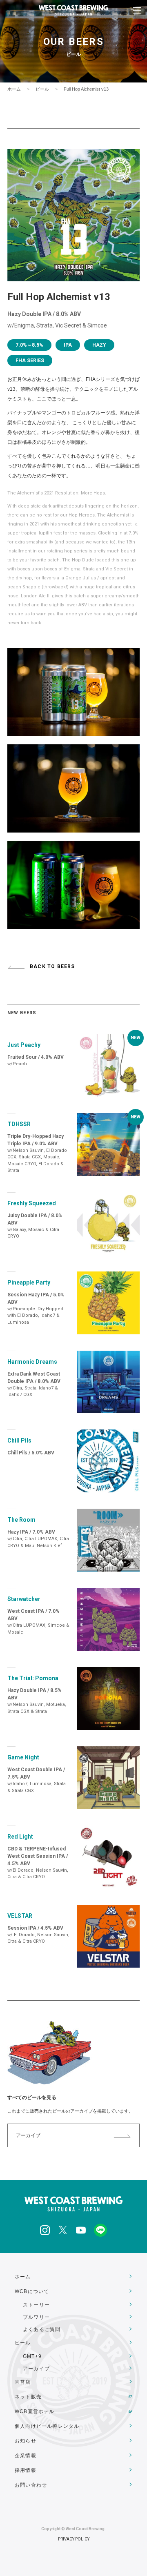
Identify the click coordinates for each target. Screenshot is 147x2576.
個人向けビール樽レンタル (47, 2426)
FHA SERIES (30, 361)
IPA (68, 345)
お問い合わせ (31, 2485)
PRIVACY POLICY (74, 2539)
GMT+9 (32, 2356)
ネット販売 (28, 2397)
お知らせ (26, 2441)
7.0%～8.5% (29, 345)
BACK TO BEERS (52, 966)
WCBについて (32, 2291)
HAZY (99, 345)
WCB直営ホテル (35, 2411)
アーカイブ (28, 2135)
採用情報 (26, 2470)
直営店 (23, 2382)
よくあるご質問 (42, 2329)
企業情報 (26, 2456)
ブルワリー (36, 2317)
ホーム (14, 89)
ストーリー (36, 2305)
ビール (42, 89)
